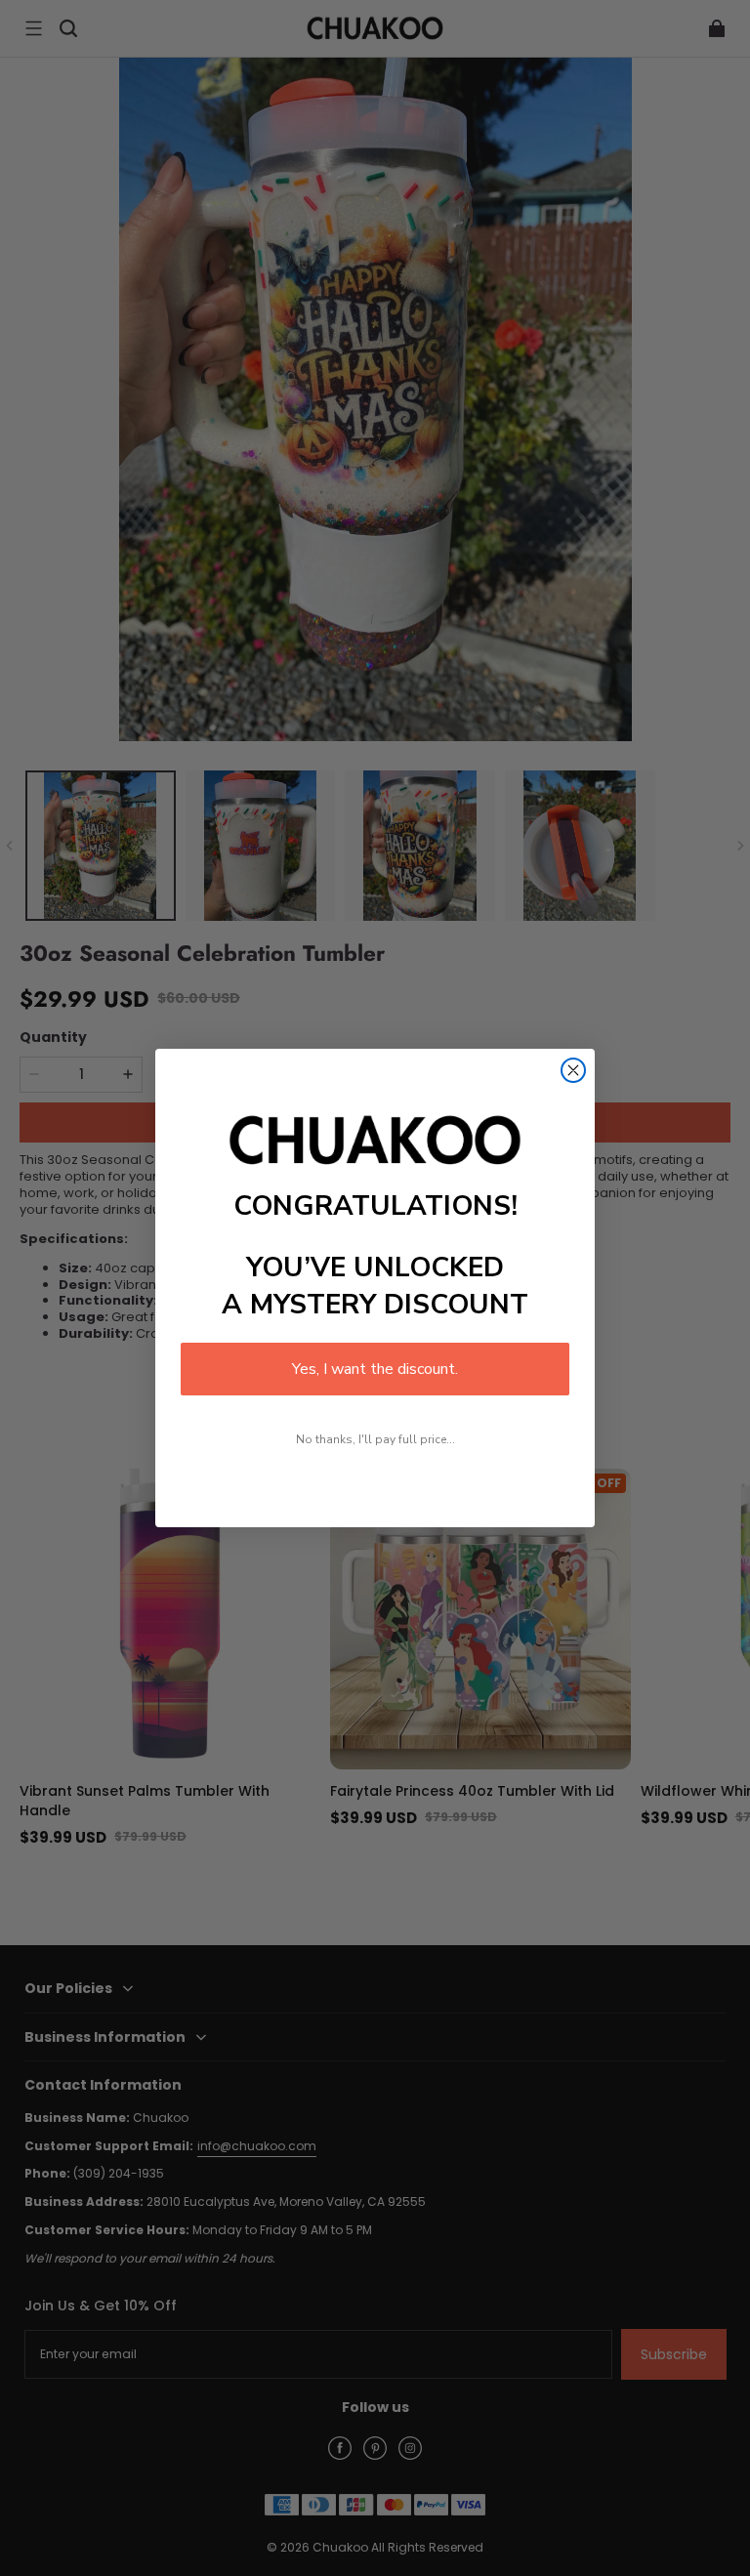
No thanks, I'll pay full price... (375, 1439)
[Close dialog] (573, 1070)
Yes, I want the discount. (375, 1369)
